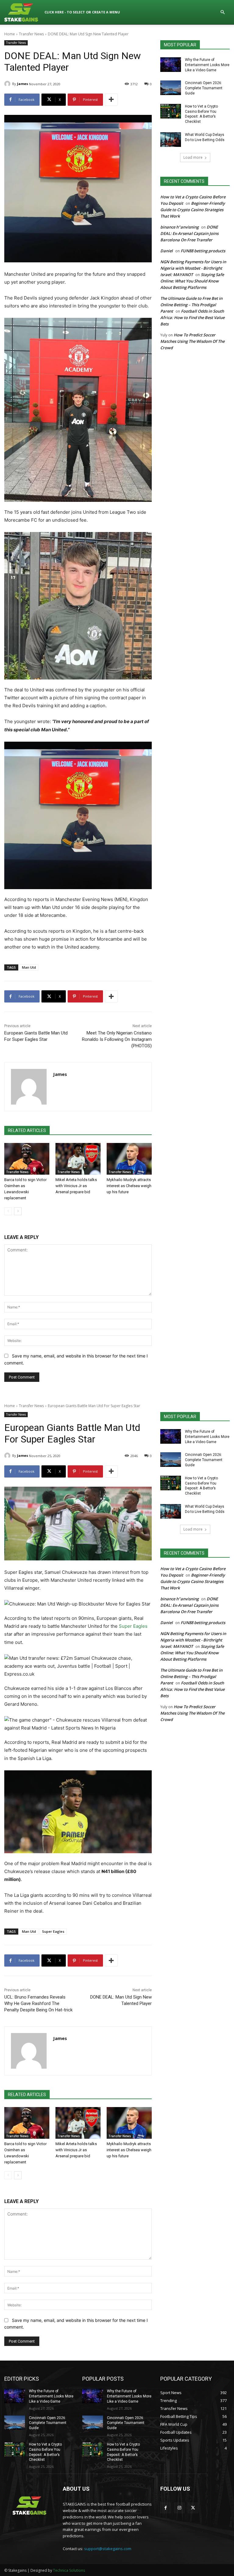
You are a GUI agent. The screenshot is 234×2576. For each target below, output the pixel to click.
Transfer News (31, 34)
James (23, 84)
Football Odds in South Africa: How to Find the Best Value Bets (192, 318)
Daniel (167, 251)
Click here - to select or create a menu (82, 12)
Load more (193, 157)
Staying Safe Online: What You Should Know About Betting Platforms (192, 281)
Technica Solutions (69, 2570)
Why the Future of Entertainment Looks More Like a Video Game (207, 65)
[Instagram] (179, 2508)
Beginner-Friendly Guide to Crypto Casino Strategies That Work (193, 210)
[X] (193, 2508)
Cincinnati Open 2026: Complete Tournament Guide (204, 88)
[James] (8, 84)
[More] (111, 100)
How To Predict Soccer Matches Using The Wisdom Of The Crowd (192, 341)
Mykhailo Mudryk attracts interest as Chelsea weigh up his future (129, 1186)
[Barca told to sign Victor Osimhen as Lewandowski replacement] (27, 1159)
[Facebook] (166, 2508)
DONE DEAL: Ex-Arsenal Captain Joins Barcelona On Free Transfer (189, 233)
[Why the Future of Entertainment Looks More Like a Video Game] (171, 65)
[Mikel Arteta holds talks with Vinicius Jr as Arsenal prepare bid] (78, 1159)
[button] (222, 12)
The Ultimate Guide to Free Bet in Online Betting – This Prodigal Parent (191, 305)
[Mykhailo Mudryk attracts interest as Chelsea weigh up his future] (129, 1159)
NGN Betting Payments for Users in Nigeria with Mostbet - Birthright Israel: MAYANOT (193, 268)
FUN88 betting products (203, 251)
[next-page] (18, 1211)
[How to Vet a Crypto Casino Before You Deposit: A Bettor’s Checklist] (171, 111)
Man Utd (29, 967)
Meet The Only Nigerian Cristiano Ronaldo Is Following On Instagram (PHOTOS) (117, 1039)
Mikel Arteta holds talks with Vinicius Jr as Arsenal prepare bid (76, 1186)
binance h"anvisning (179, 227)
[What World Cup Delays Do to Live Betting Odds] (171, 140)
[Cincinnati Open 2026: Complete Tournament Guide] (171, 88)
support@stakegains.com (108, 2549)
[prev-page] (8, 1211)
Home (10, 34)
